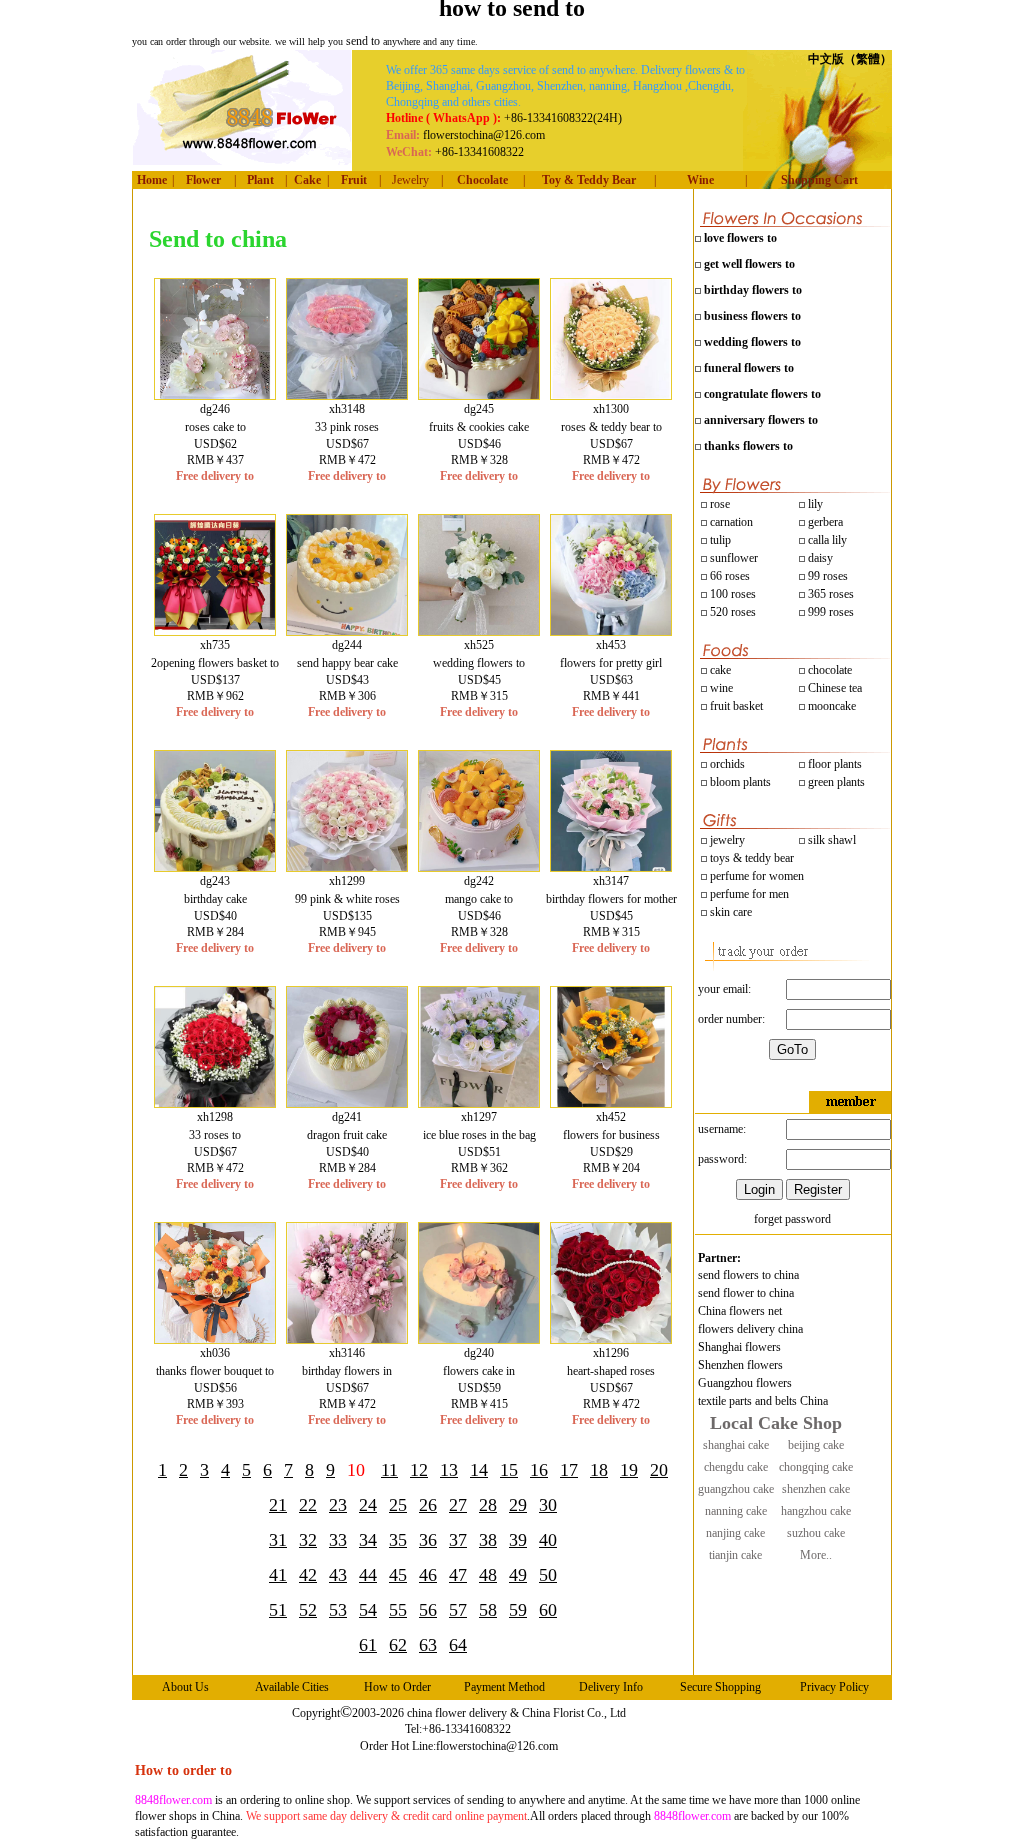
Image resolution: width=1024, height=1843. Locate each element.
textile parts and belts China (763, 1401)
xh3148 (347, 409)
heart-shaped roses (611, 1371)
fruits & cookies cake (479, 427)
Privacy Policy (834, 1687)
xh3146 (347, 1353)
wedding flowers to (479, 663)
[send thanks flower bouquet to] (215, 1339)
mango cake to (479, 899)
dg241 (347, 1117)
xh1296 (611, 1353)
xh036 (215, 1353)
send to (364, 41)
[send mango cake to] (479, 867)
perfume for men (748, 894)
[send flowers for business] (611, 1103)
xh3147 (611, 881)
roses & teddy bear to (611, 427)
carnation (730, 522)
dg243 (215, 881)
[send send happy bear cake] (347, 631)
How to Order (397, 1687)
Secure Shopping (720, 1687)
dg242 (479, 881)
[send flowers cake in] (479, 1339)
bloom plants (740, 782)
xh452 (611, 1117)
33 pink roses (347, 427)
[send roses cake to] (215, 395)
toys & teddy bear (750, 858)
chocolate (828, 670)
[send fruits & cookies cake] (479, 395)
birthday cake (215, 899)
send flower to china (746, 1293)
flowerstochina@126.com (497, 1746)
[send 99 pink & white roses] (347, 867)
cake (719, 670)
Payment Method (504, 1687)
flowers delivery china (750, 1329)
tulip (719, 540)
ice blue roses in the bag (479, 1135)
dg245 (479, 409)
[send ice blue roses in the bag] (479, 1103)
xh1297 (479, 1117)
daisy (819, 558)
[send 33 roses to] (215, 1103)
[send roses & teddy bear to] (611, 395)
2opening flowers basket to (215, 663)
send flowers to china (748, 1275)
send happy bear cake (347, 663)
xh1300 (611, 409)
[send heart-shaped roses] (611, 1339)
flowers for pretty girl (611, 663)
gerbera (824, 522)
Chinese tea (833, 688)
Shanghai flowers (739, 1347)
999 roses (829, 612)
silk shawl (830, 840)
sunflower (732, 558)
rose (720, 504)
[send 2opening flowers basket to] (215, 631)
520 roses (731, 612)
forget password (792, 1219)
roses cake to (215, 427)
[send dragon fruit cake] (347, 1103)
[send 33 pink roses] (347, 395)
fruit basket (736, 706)
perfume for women (755, 876)
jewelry (726, 840)
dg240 (479, 1353)
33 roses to (215, 1135)
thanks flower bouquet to (215, 1371)
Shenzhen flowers (740, 1365)
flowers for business (611, 1135)
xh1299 (347, 881)
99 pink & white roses (347, 899)
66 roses (730, 576)
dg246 (215, 409)
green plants (836, 782)
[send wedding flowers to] (479, 631)
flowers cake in (479, 1371)
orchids (727, 764)
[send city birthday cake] (215, 867)
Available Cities (292, 1687)
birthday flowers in (347, 1371)
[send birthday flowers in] (347, 1339)
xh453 (611, 645)
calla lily (826, 540)
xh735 (215, 645)
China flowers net (740, 1311)
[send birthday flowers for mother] (611, 867)
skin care (729, 912)
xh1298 (215, 1117)
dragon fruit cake (347, 1135)
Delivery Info (611, 1687)
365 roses (829, 594)
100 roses (731, 594)
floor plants (835, 764)
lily (815, 504)
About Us (185, 1687)
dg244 (347, 645)
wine (720, 688)
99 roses (828, 576)
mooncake (830, 706)
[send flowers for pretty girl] (611, 631)
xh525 (479, 645)
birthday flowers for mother (611, 899)
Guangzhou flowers (745, 1383)
